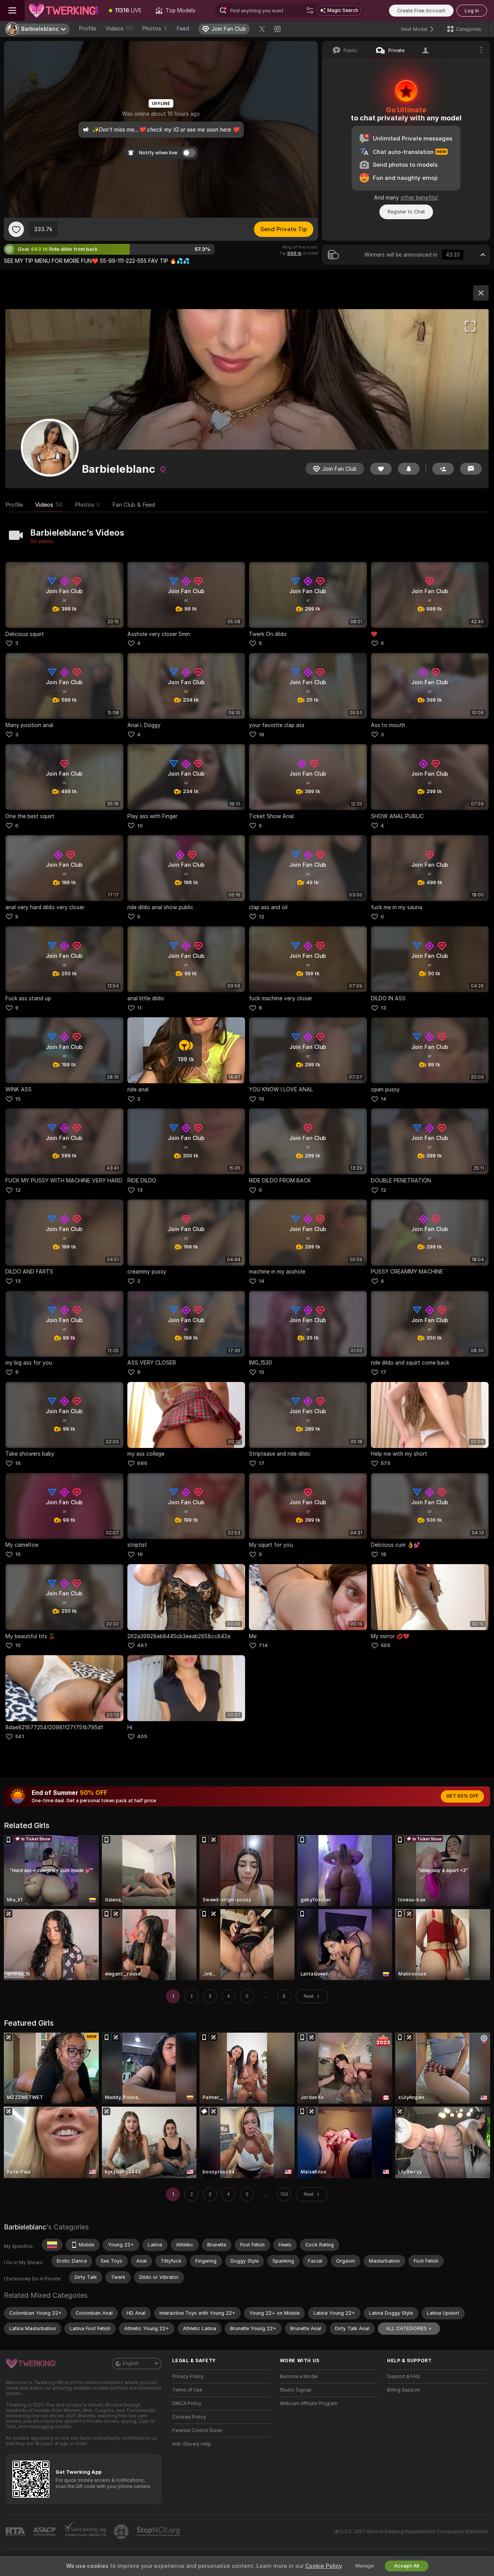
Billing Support (403, 2390)
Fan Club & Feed (134, 505)
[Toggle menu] (12, 10)
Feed (183, 29)
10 (140, 826)
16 (261, 735)
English (131, 2363)
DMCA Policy (187, 2403)
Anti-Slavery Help (192, 2444)
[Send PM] (471, 469)
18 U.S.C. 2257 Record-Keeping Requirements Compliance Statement (411, 2532)
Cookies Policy (189, 2417)
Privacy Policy (188, 2376)
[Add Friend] (443, 469)
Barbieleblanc (25, 2227)
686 (142, 1463)
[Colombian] (52, 2245)
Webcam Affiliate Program (309, 2403)
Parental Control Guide (197, 2431)
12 (261, 917)
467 (142, 1645)
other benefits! (419, 198)
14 (383, 1099)
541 (19, 1736)
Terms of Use (187, 2390)
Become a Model (299, 2376)
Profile (87, 29)
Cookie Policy (323, 2566)
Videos (119, 29)
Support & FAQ (403, 2376)
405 (142, 1736)
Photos (155, 29)
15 (18, 1099)
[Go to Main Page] (63, 10)
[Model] (481, 293)
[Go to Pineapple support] (122, 2532)
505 (385, 1645)
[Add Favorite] (16, 229)
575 (385, 1463)
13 (383, 1008)
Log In (472, 11)
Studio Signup (296, 2390)
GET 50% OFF (462, 1796)
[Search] (310, 10)
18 (383, 1554)
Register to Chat (406, 212)
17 (383, 1372)
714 (263, 1645)
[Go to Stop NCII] (159, 2532)
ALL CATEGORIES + (409, 2328)
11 (139, 1008)
